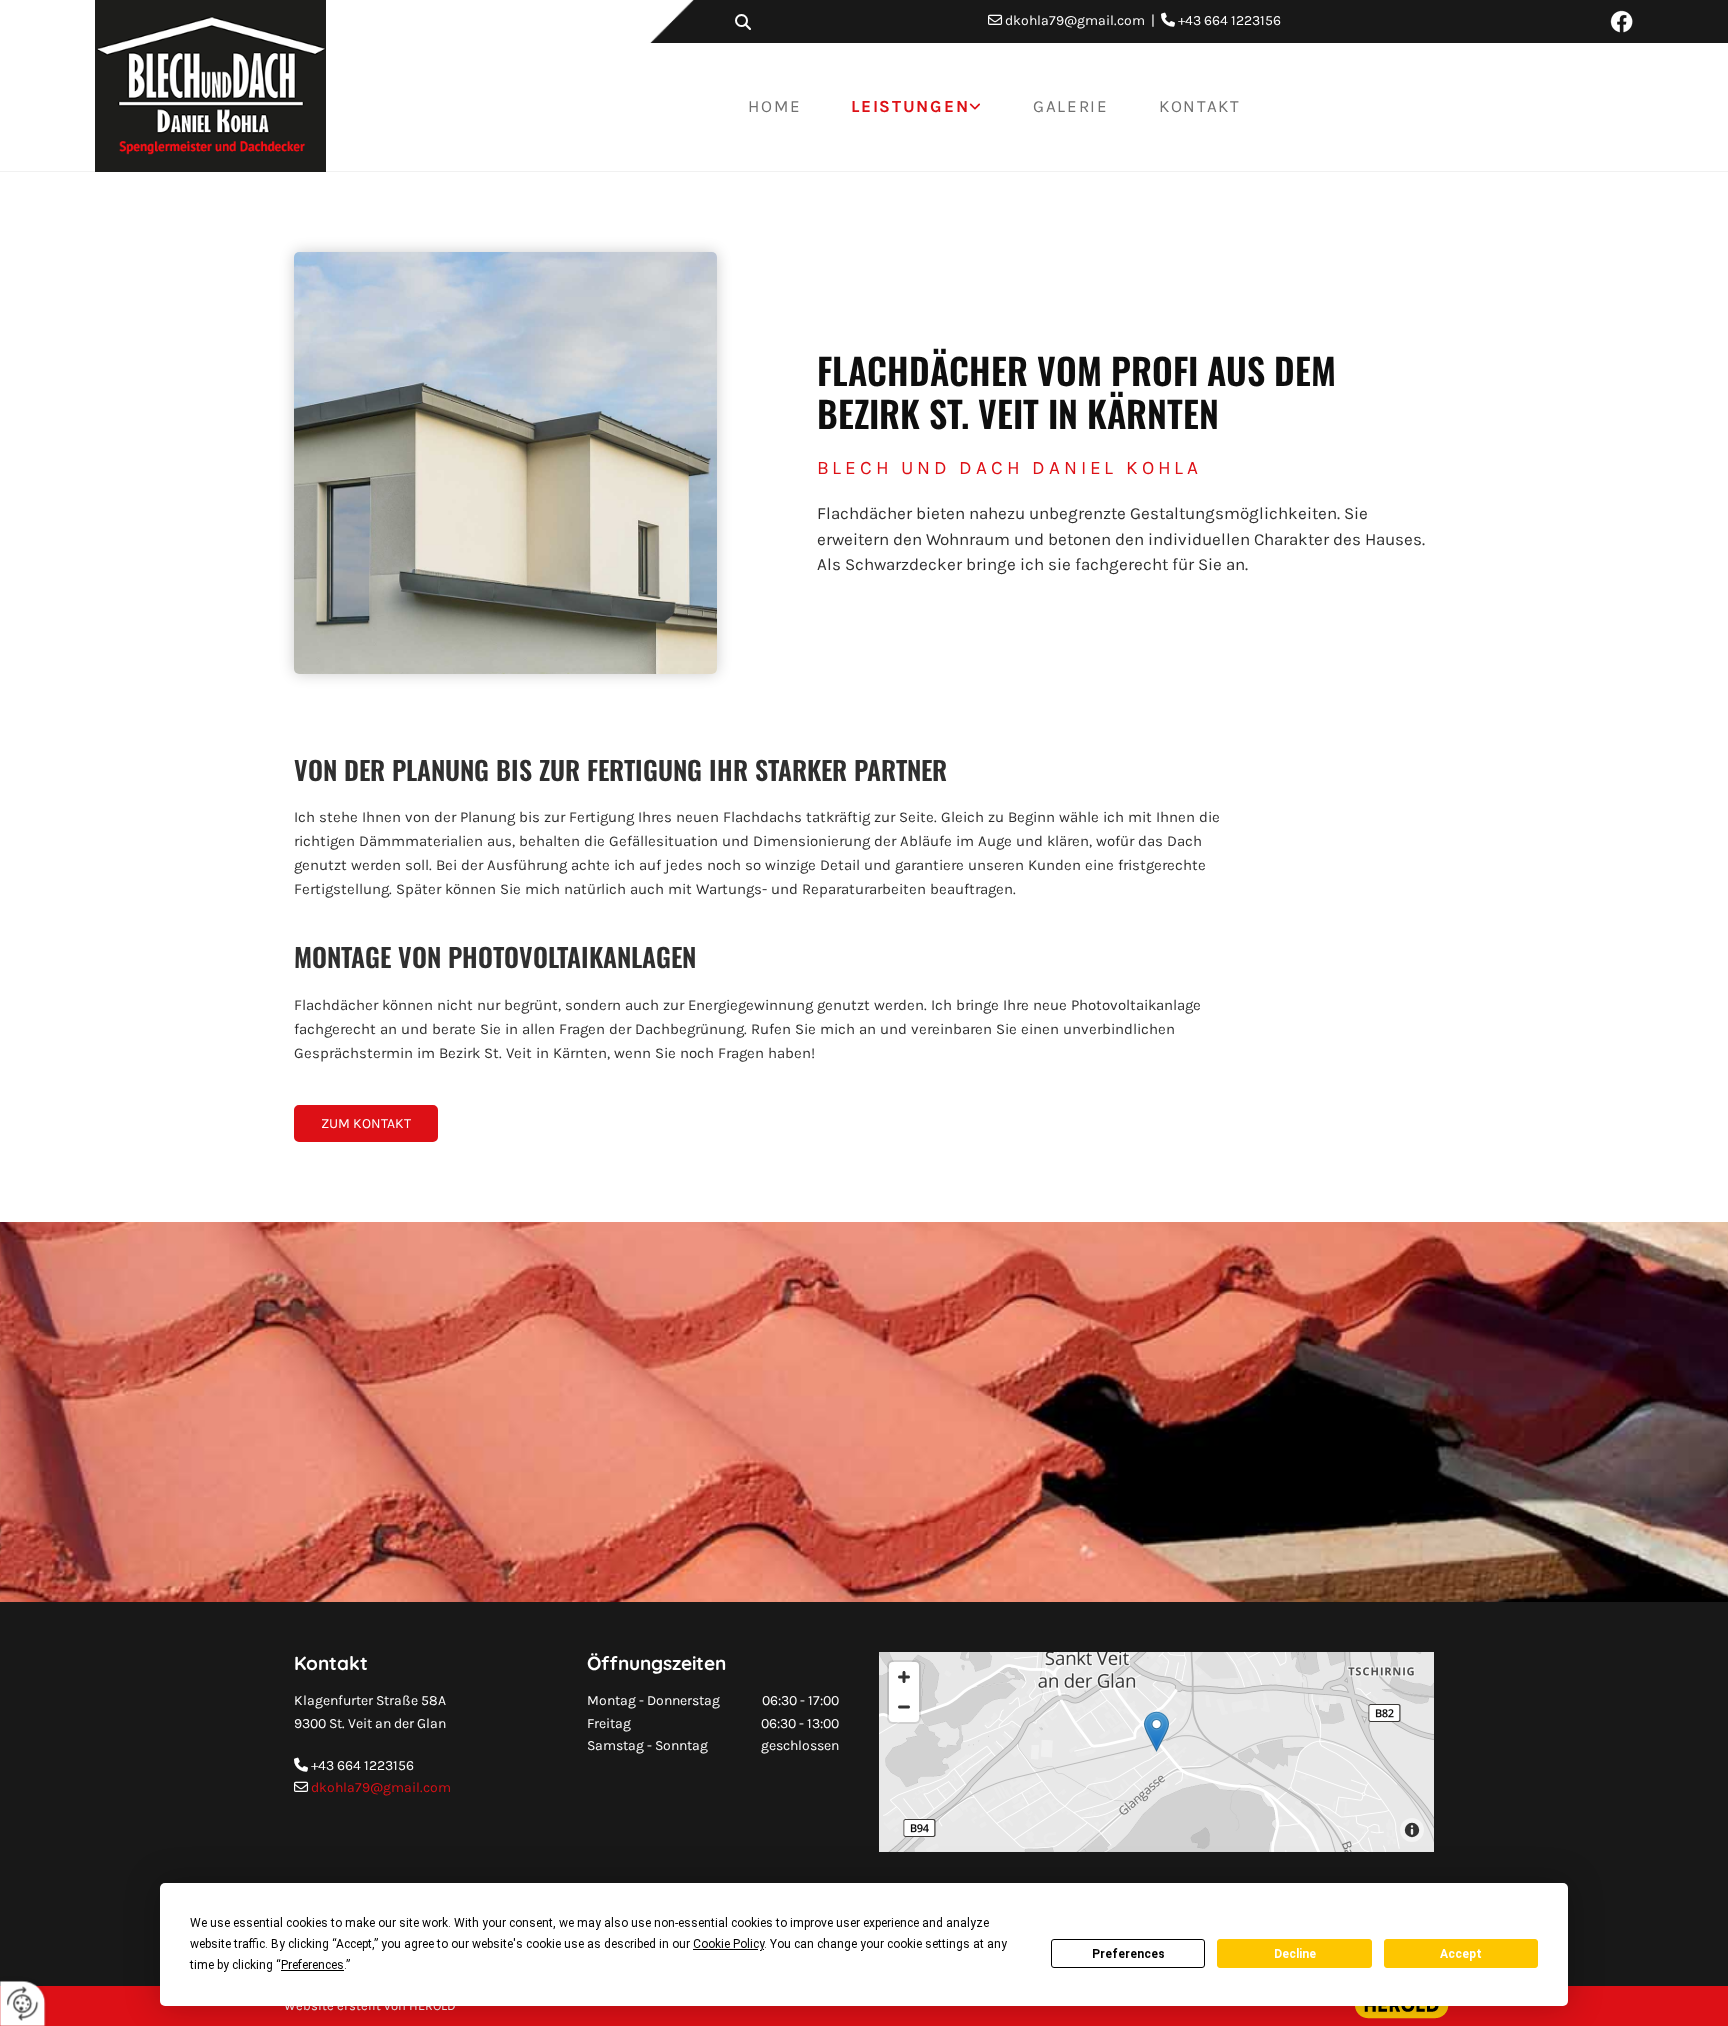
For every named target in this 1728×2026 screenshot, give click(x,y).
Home (774, 106)
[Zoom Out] (904, 1707)
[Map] (1156, 1752)
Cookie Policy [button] (728, 1944)
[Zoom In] (904, 1677)
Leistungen (910, 106)
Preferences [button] (312, 1965)
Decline (1295, 1954)
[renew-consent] (22, 2003)
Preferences (1128, 1954)
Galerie (1071, 106)
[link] (917, 106)
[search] (743, 22)
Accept (1461, 1954)
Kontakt (1200, 106)
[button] (366, 1124)
